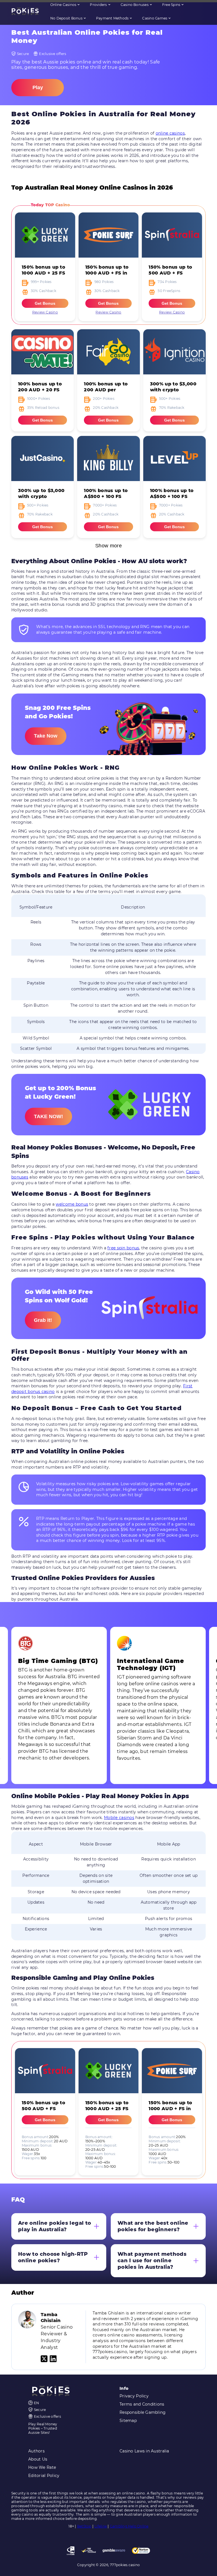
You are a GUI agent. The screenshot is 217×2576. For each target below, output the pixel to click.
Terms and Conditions (142, 2404)
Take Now (46, 736)
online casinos (170, 133)
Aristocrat (70, 17)
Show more (108, 546)
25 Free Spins (146, 17)
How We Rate (42, 2467)
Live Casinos (41, 17)
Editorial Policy (44, 2476)
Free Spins (171, 5)
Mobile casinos (119, 1818)
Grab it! (43, 1320)
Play (38, 87)
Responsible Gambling (143, 2412)
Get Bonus (45, 303)
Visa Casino (92, 31)
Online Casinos (63, 5)
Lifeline (101, 2526)
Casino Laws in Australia (144, 2451)
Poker (126, 31)
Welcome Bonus (117, 17)
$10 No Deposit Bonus (56, 31)
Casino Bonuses (135, 5)
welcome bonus (72, 1204)
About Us (38, 2459)
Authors (36, 2451)
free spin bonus (123, 1248)
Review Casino (45, 312)
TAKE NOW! (48, 1116)
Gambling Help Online (129, 2526)
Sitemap (128, 2421)
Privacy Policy (134, 2396)
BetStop (84, 2526)
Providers (98, 5)
